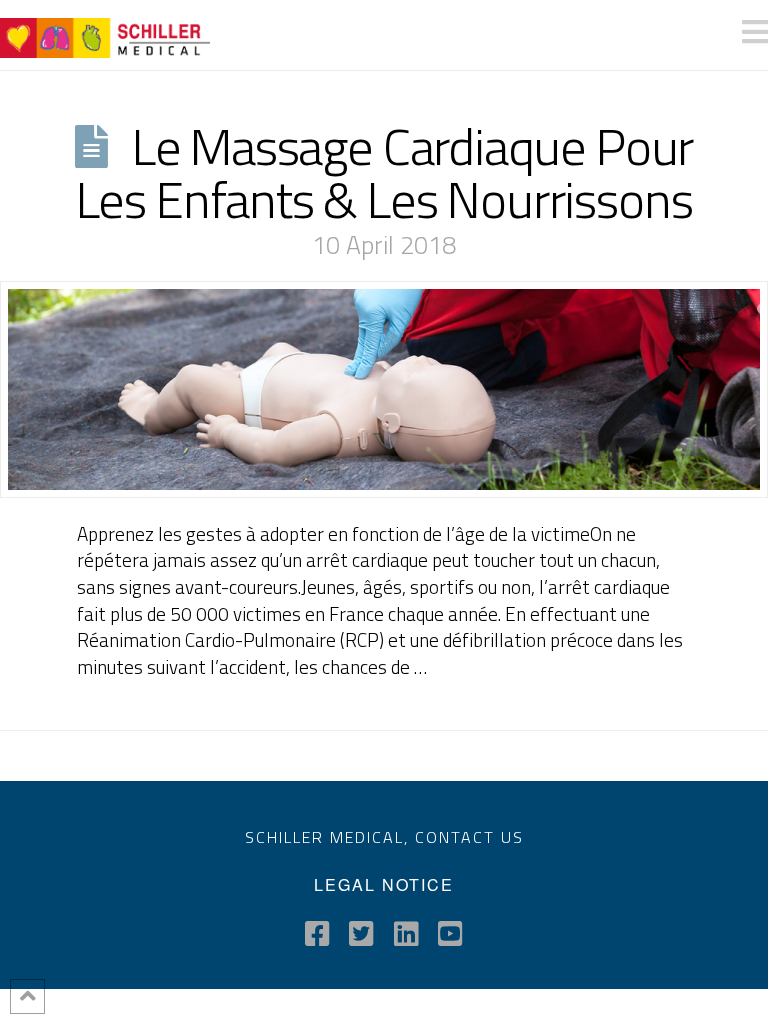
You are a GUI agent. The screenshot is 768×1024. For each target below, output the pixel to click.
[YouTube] (450, 934)
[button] (755, 31)
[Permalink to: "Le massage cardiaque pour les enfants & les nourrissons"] (384, 389)
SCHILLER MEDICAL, (330, 837)
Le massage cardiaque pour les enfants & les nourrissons (385, 172)
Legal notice (384, 884)
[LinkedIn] (406, 934)
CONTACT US (469, 837)
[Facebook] (317, 934)
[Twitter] (361, 934)
